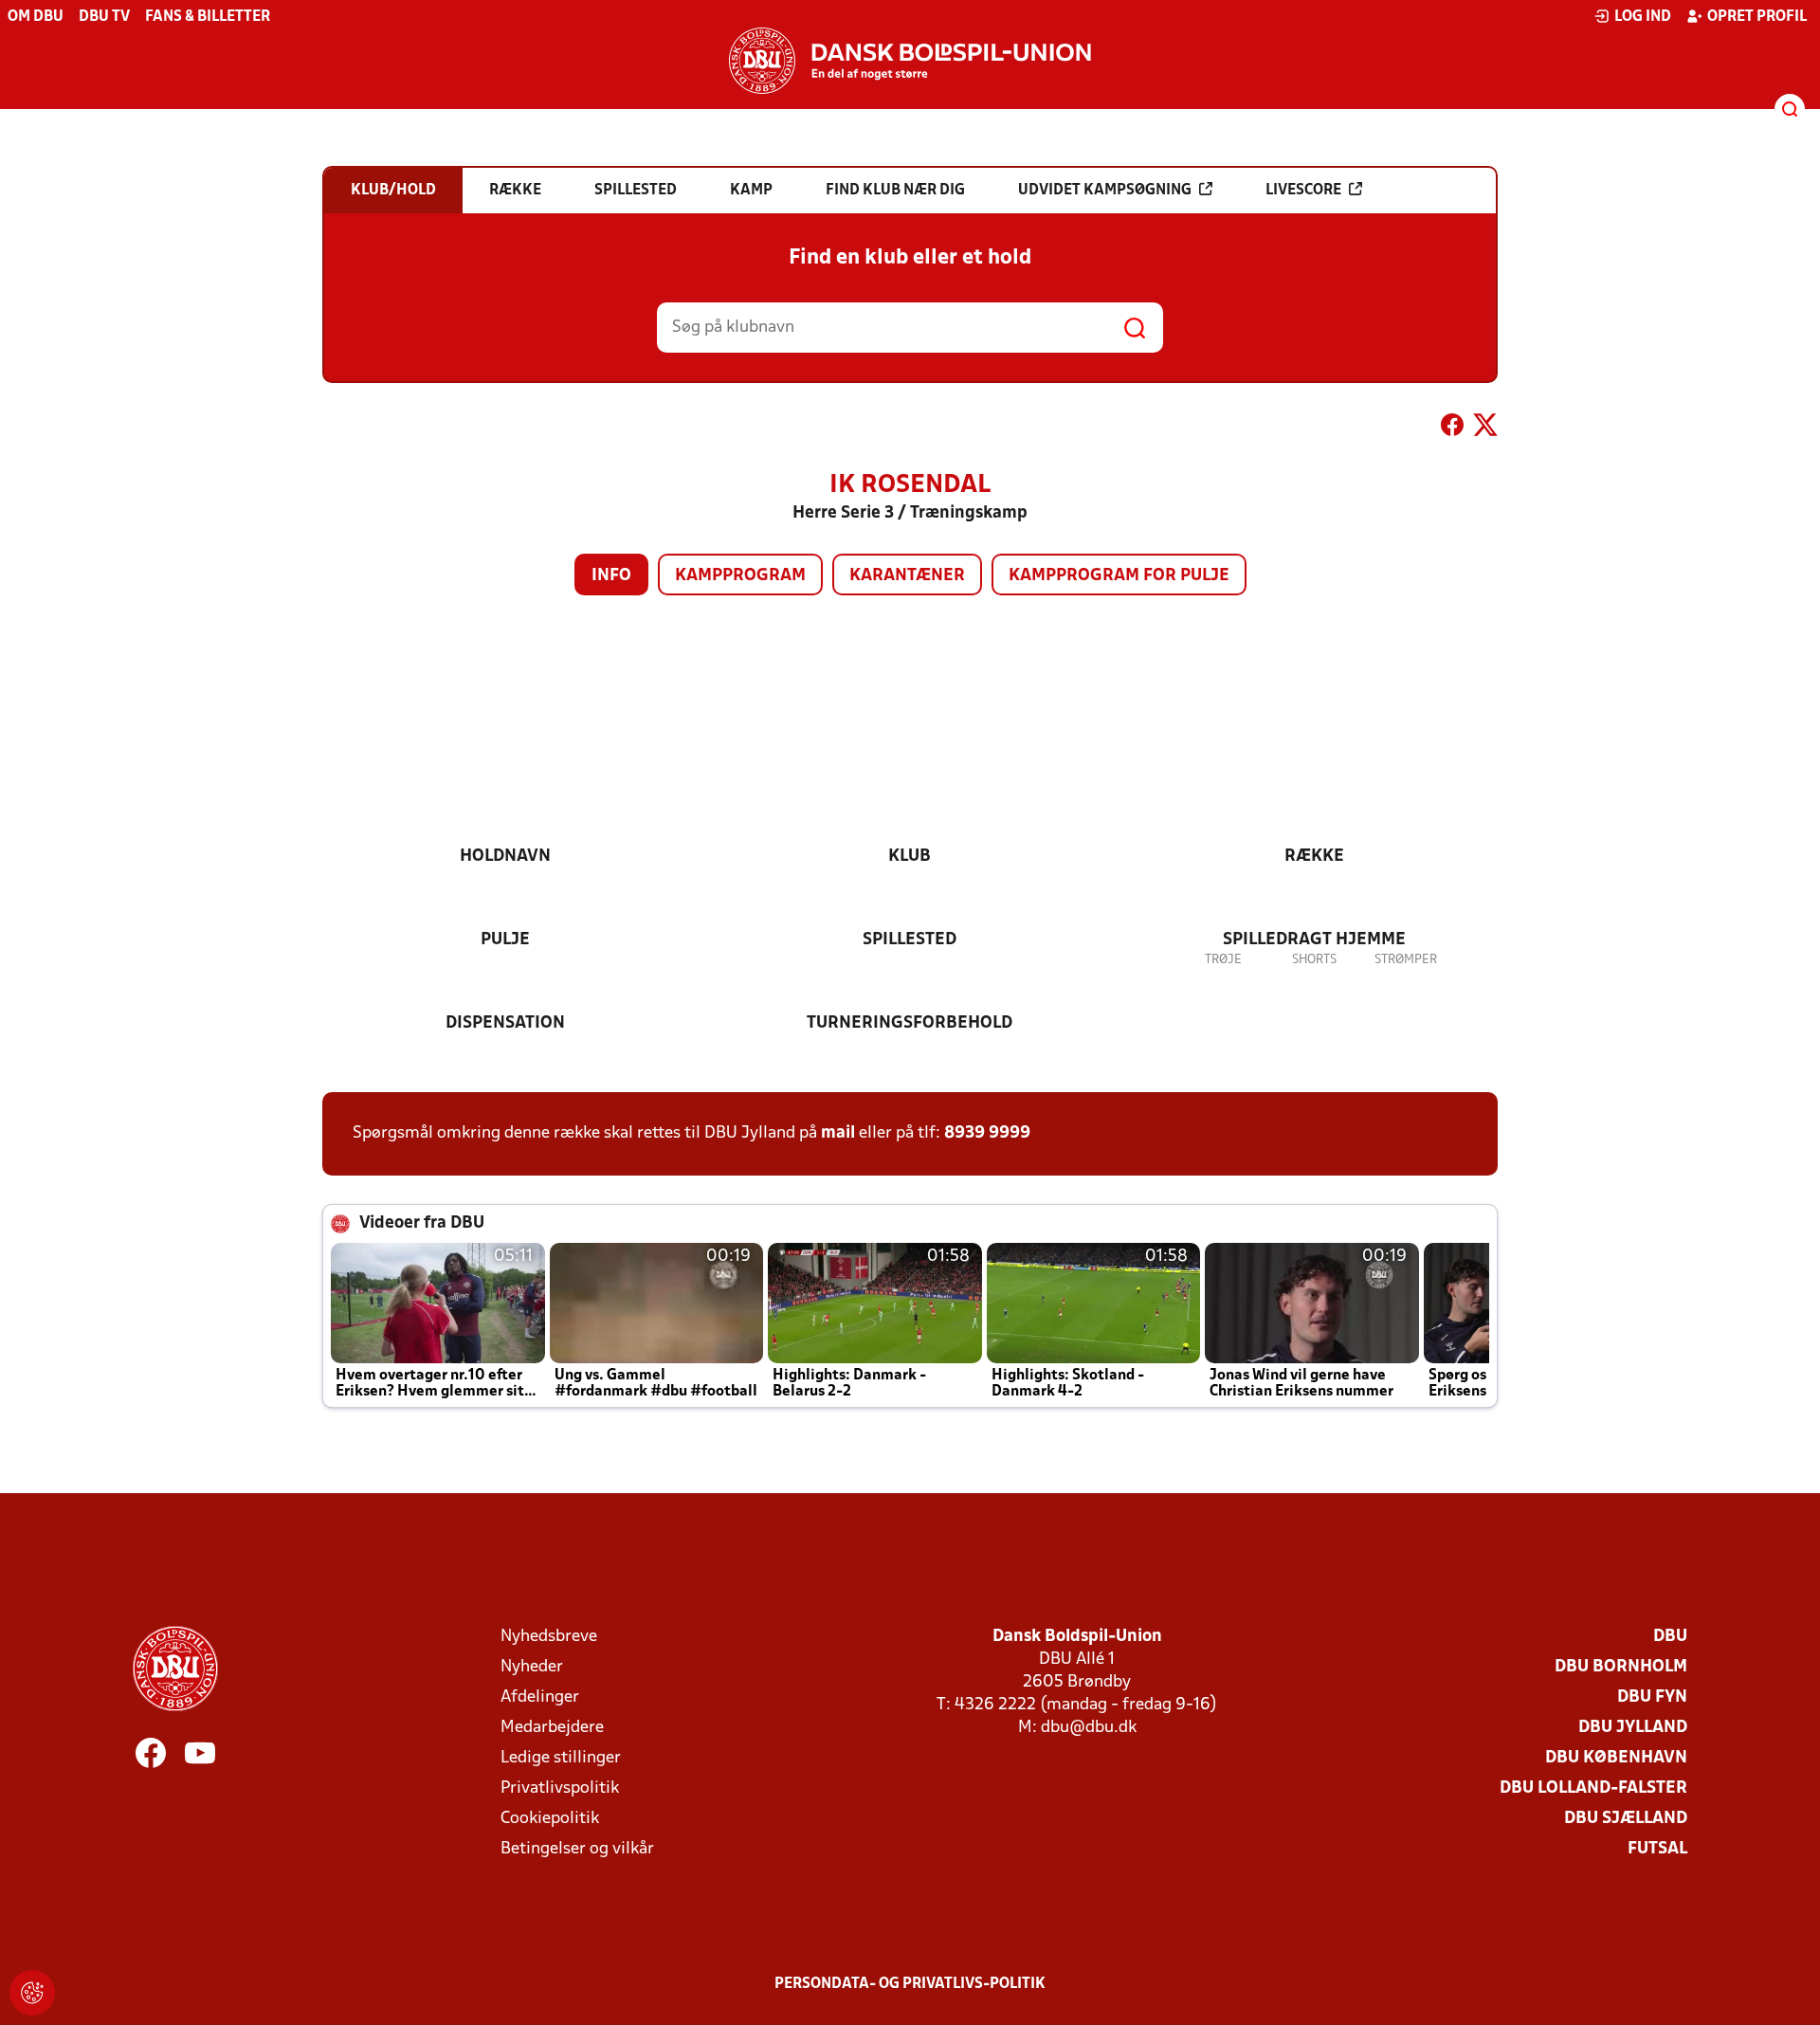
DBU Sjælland (1626, 1819)
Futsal (1657, 1849)
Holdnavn (505, 857)
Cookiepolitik (550, 1819)
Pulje (505, 940)
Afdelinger (540, 1697)
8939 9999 (987, 1133)
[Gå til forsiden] (910, 61)
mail (838, 1133)
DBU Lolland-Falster (1593, 1788)
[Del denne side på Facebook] (1452, 429)
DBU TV (104, 17)
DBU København (1616, 1758)
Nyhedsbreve (549, 1637)
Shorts (1314, 960)
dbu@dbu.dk (1089, 1728)
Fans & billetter (208, 17)
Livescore (1303, 191)
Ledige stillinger (561, 1758)
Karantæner (907, 576)
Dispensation (505, 1023)
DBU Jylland (1633, 1728)
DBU (1670, 1637)
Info (611, 576)
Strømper (1406, 960)
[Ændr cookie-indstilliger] (32, 1993)
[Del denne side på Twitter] (1485, 429)
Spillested (910, 940)
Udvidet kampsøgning (1105, 191)
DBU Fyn (1652, 1697)
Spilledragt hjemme (1314, 940)
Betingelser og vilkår (577, 1849)
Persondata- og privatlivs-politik (910, 1984)
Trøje (1223, 960)
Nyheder (532, 1667)
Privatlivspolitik (560, 1788)
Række (1314, 857)
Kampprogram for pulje (1119, 576)
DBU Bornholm (1621, 1667)
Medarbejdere (552, 1728)
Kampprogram (740, 576)
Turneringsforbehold (910, 1023)
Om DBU (36, 17)
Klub (910, 857)
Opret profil (1757, 17)
